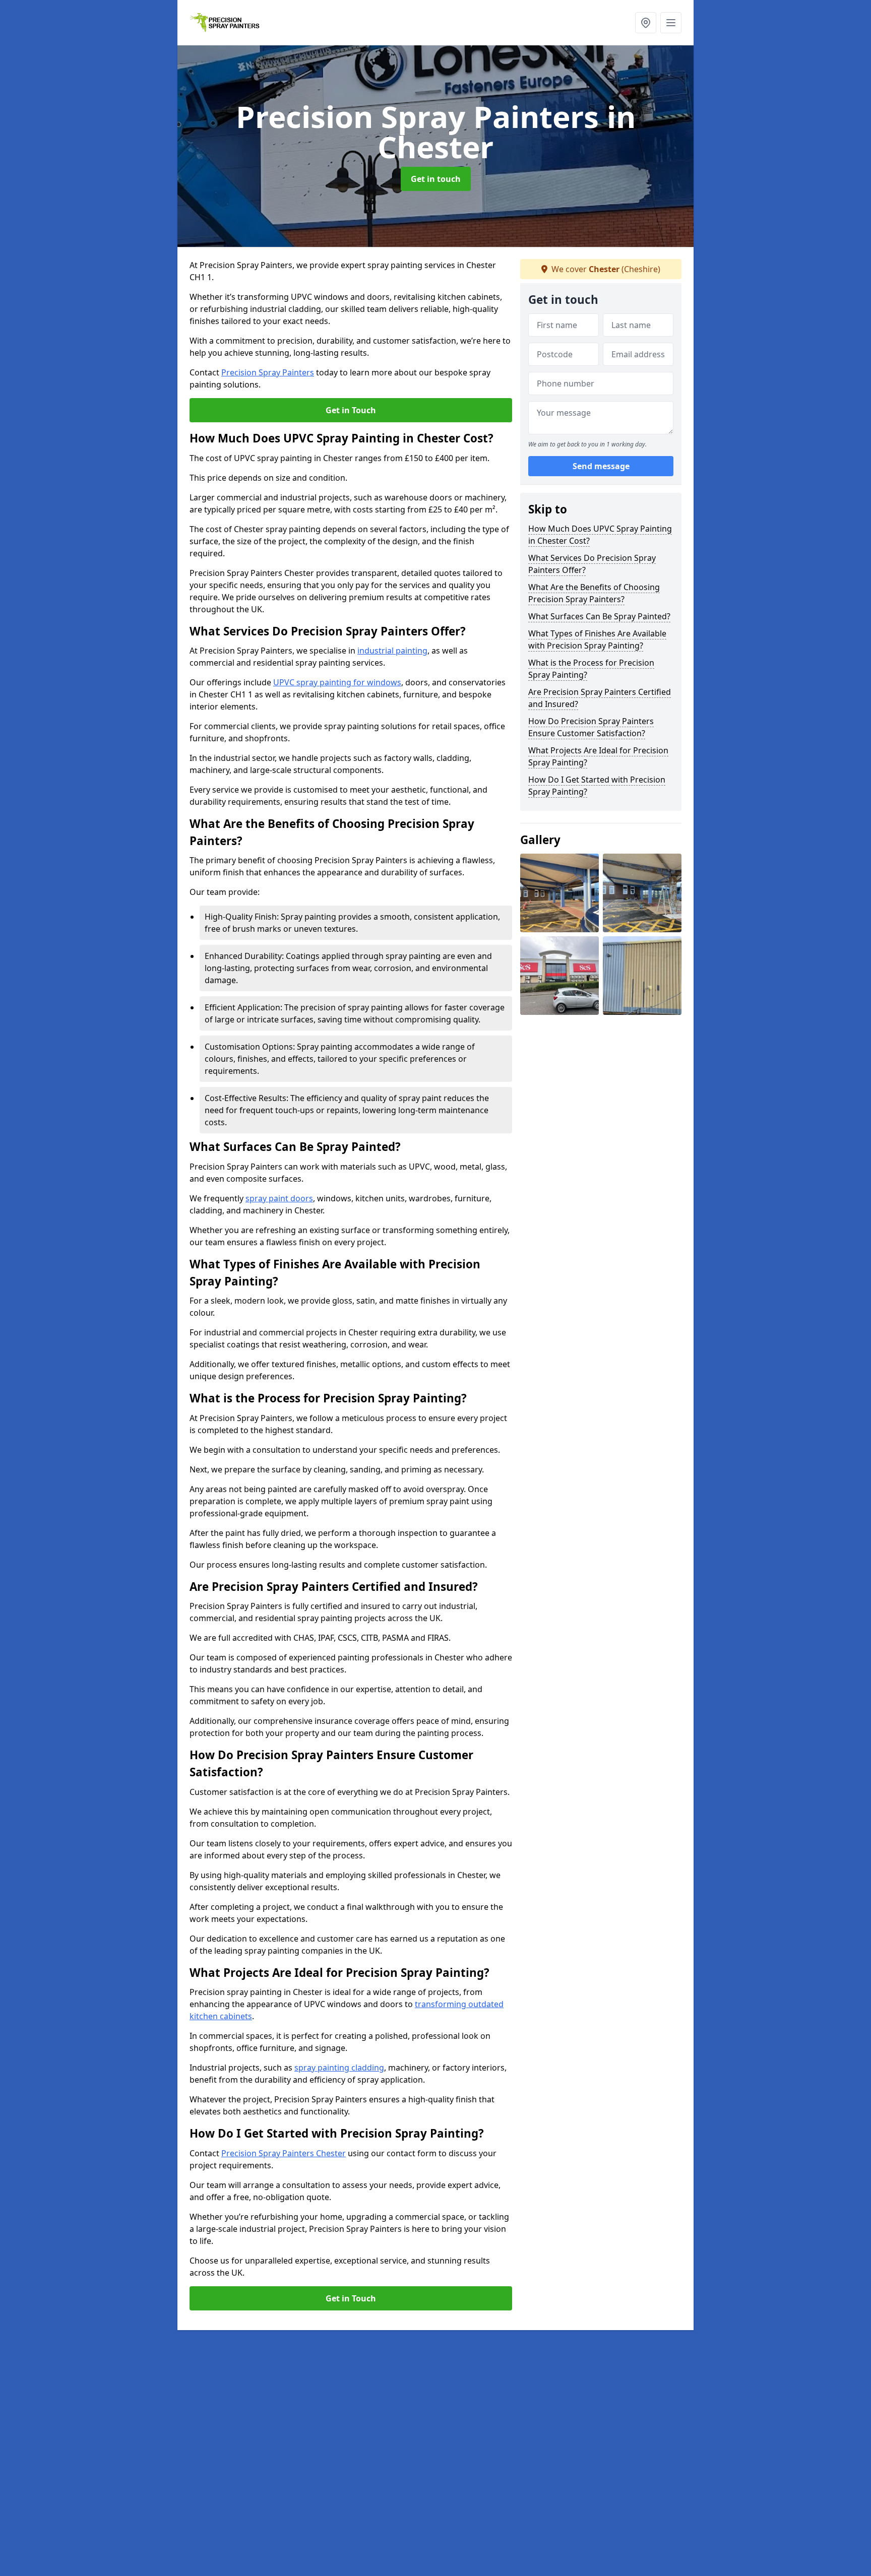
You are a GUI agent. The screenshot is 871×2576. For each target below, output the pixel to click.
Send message (601, 466)
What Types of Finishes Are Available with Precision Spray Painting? (597, 639)
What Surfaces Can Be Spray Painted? (599, 616)
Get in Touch (351, 410)
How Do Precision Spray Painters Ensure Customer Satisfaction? (591, 727)
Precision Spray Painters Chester (284, 2153)
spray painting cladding (339, 2068)
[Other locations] (646, 23)
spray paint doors (279, 1198)
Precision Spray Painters (268, 372)
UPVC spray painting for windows (337, 682)
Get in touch (436, 179)
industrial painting (392, 651)
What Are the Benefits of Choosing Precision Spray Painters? (594, 593)
